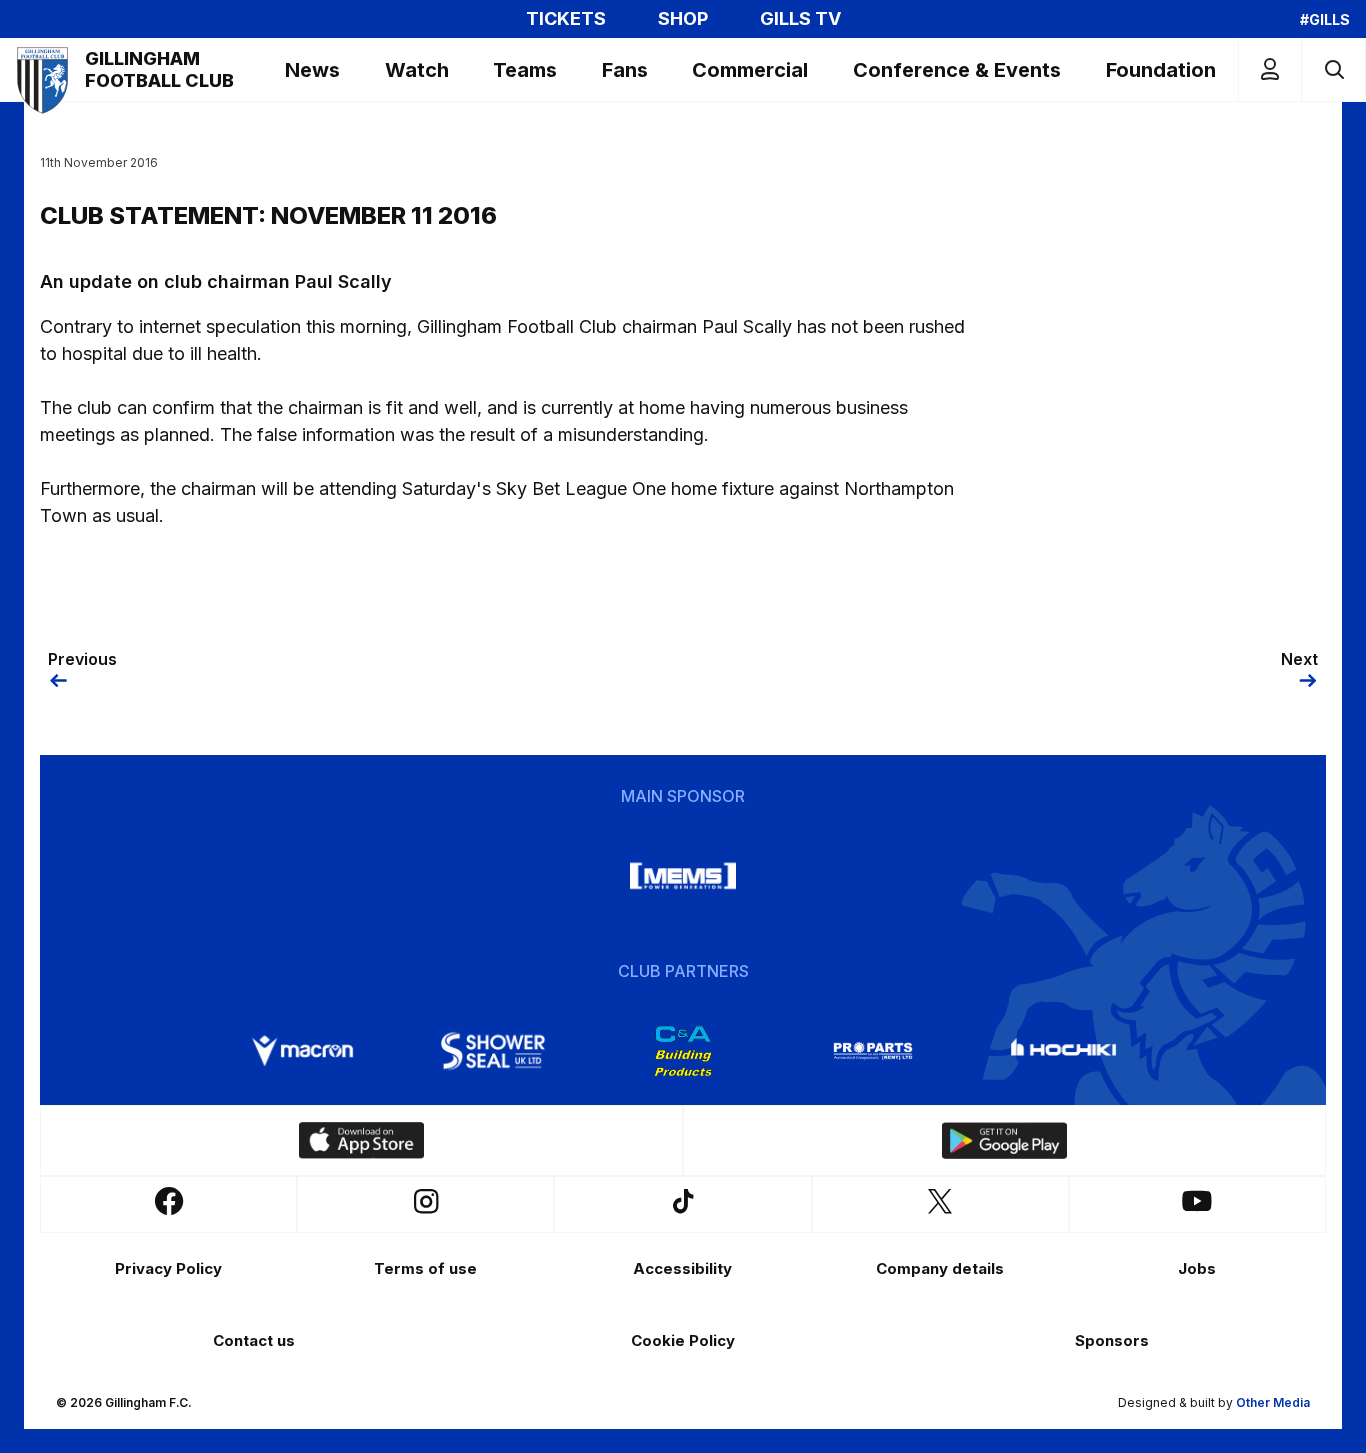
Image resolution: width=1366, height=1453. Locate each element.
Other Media (1273, 1402)
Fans (625, 70)
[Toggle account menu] (1270, 69)
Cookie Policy (683, 1340)
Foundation (1161, 70)
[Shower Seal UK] (493, 1051)
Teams (525, 70)
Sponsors (1112, 1340)
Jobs (1197, 1268)
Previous (82, 659)
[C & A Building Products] (683, 1051)
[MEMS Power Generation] (683, 876)
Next (1299, 659)
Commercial (750, 70)
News (312, 70)
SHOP (683, 19)
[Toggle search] (1333, 69)
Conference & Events (957, 70)
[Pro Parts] (873, 1051)
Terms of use (425, 1268)
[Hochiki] (1063, 1051)
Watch (417, 70)
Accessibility (682, 1268)
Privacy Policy (168, 1268)
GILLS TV (800, 19)
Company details (940, 1268)
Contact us (254, 1340)
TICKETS (566, 19)
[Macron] (303, 1051)
